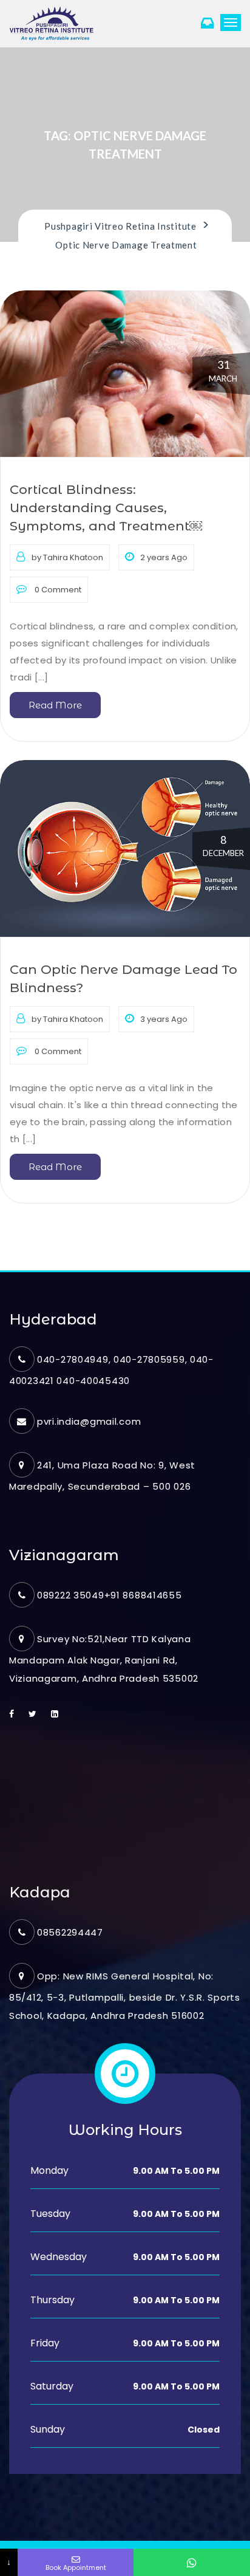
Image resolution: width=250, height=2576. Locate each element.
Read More (55, 705)
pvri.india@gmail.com (89, 1421)
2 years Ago (164, 557)
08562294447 (70, 1932)
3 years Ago (164, 1019)
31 (223, 371)
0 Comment (57, 590)
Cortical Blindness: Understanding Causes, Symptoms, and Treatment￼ (106, 508)
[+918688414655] (192, 2562)
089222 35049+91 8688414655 (110, 1595)
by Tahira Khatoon (67, 557)
